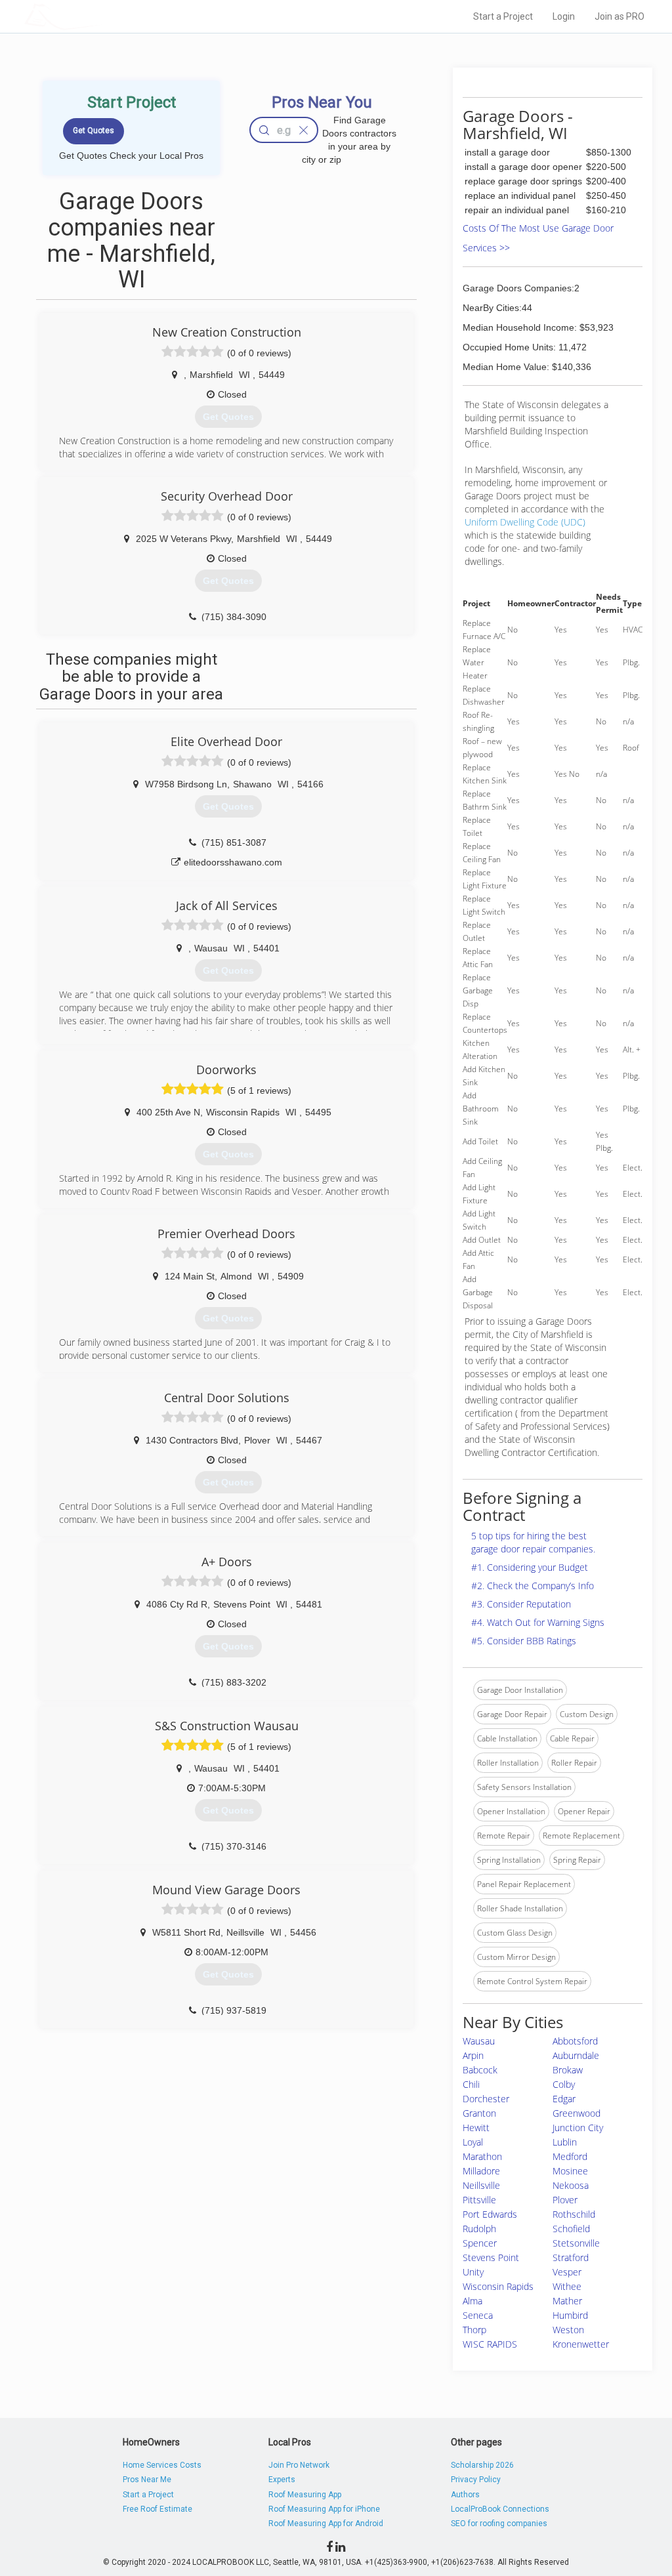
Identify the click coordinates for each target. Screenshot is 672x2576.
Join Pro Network (299, 2465)
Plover (565, 2200)
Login (564, 16)
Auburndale (576, 2055)
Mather (567, 2301)
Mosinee (570, 2171)
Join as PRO (619, 16)
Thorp (474, 2330)
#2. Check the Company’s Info (533, 1586)
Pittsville (479, 2200)
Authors (465, 2495)
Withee (567, 2286)
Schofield (571, 2229)
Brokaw (568, 2070)
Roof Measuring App (305, 2495)
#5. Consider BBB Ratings (524, 1641)
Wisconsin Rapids (498, 2286)
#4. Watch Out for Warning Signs (538, 1622)
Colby (564, 2084)
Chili (471, 2084)
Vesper (567, 2272)
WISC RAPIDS (490, 2344)
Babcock (480, 2070)
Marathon (482, 2156)
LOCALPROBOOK (100, 16)
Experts (282, 2480)
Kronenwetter (581, 2344)
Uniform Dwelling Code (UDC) (525, 522)
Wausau (479, 2041)
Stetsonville (576, 2243)
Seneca (478, 2315)
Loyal (473, 2142)
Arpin (473, 2055)
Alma (472, 2301)
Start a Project (503, 16)
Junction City (578, 2128)
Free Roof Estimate (157, 2509)
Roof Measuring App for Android (326, 2524)
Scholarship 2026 (482, 2465)
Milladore (481, 2171)
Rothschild (574, 2214)
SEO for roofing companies (499, 2524)
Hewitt (476, 2128)
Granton (479, 2113)
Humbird (570, 2315)
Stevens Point (491, 2257)
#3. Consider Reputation (521, 1604)
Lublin (565, 2142)
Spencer (480, 2243)
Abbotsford (575, 2041)
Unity (473, 2272)
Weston (568, 2330)
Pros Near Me (147, 2480)
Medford (570, 2156)
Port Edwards (490, 2214)
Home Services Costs (162, 2465)
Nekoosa (571, 2185)
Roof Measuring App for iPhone (324, 2509)
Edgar (564, 2099)
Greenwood (577, 2113)
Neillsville (481, 2185)
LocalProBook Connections (500, 2509)
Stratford (571, 2257)
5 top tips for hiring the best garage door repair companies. (533, 1542)
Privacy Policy (476, 2480)
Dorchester (486, 2099)
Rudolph (479, 2229)
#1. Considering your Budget (530, 1567)
